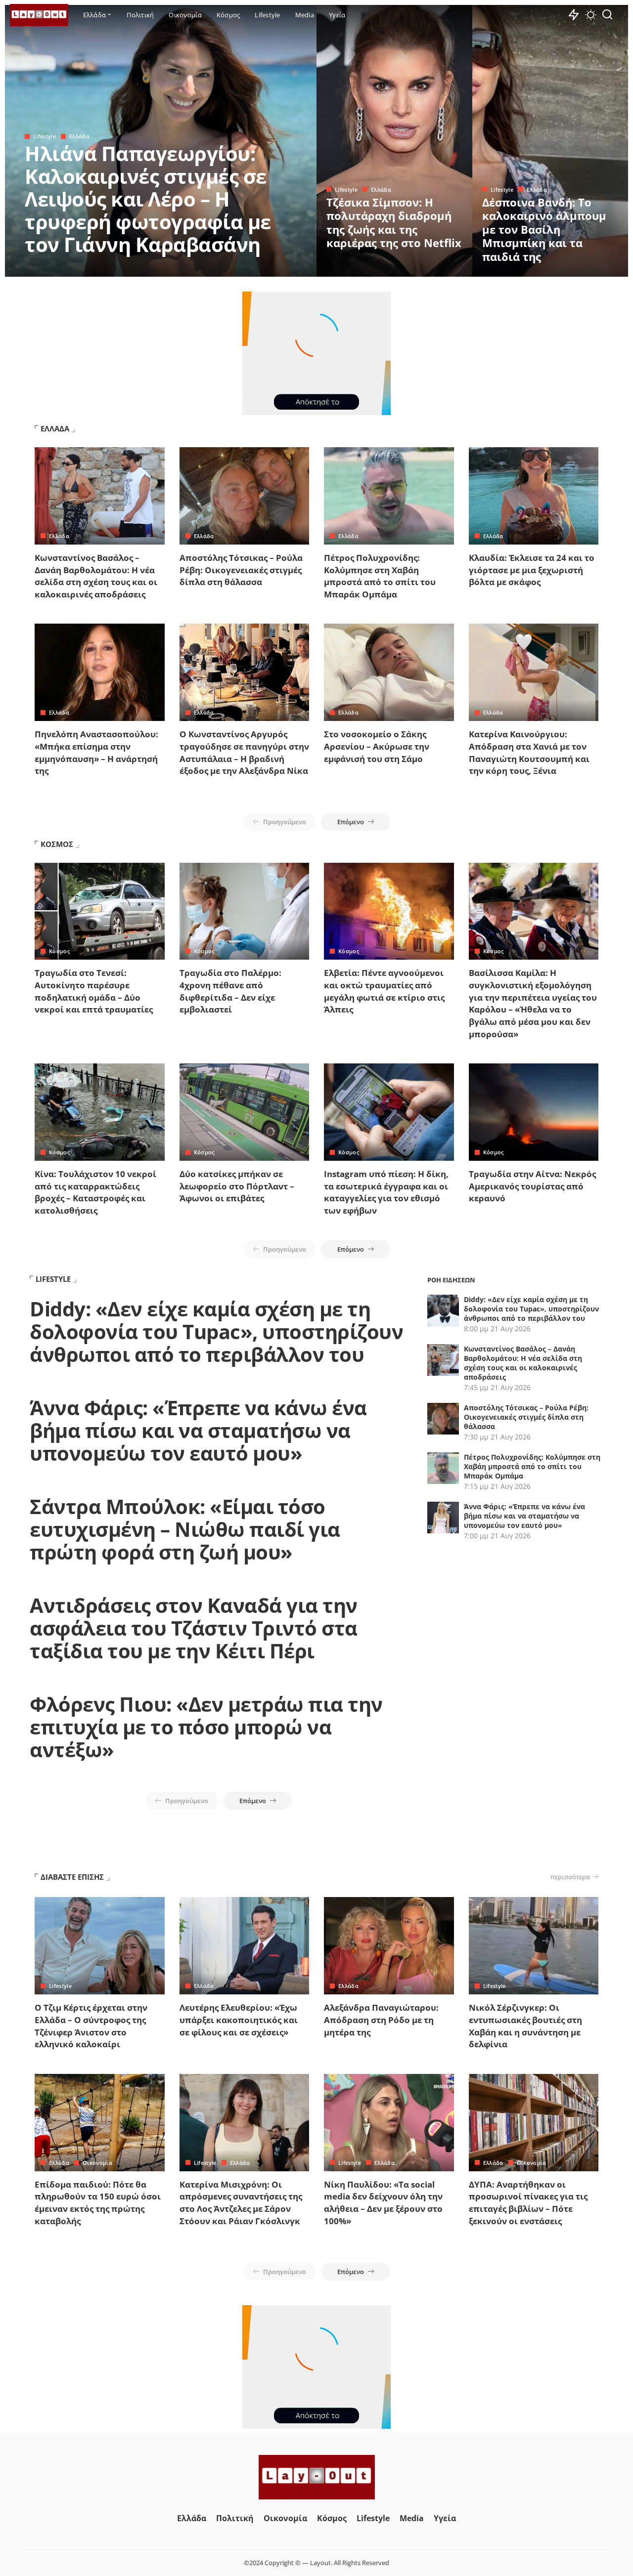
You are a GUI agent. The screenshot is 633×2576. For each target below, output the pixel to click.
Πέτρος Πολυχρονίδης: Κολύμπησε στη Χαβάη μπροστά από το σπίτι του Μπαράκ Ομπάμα (380, 576)
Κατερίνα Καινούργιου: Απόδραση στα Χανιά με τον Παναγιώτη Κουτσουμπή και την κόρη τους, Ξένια (529, 752)
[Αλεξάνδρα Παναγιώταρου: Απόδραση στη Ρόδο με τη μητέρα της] (389, 1946)
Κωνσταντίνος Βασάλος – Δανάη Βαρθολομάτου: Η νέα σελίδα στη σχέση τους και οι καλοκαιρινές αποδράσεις (96, 576)
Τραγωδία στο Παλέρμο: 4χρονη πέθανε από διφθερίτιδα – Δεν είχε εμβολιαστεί (230, 991)
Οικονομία (97, 2163)
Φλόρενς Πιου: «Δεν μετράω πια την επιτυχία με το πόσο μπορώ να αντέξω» (206, 1727)
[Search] (607, 15)
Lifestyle (45, 136)
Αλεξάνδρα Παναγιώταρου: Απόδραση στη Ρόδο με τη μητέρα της (381, 2020)
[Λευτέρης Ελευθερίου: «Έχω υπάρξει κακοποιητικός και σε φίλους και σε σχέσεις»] (245, 1946)
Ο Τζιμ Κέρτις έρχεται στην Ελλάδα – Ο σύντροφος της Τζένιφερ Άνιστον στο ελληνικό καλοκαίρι (91, 2026)
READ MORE (270, 268)
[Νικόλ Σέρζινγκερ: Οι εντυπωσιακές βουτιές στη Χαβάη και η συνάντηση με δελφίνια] (534, 1946)
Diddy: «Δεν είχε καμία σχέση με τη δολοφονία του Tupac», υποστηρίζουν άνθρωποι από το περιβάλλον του (216, 1331)
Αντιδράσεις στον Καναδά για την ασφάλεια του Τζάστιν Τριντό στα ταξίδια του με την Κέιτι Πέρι (194, 1628)
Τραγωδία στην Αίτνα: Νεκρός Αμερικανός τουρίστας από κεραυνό (532, 1186)
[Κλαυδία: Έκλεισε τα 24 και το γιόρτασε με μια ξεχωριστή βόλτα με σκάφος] (534, 496)
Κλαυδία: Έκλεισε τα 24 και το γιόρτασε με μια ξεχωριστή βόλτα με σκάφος (532, 570)
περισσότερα (570, 1877)
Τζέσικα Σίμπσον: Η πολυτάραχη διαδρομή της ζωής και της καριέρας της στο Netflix (394, 223)
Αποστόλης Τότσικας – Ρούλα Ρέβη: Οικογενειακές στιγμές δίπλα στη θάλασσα (241, 570)
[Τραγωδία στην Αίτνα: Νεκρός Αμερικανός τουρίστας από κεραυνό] (534, 1112)
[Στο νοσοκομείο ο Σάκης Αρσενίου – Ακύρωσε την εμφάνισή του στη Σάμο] (389, 672)
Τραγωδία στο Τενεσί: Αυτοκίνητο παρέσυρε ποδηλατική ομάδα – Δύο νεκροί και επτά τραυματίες (94, 991)
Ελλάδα (79, 136)
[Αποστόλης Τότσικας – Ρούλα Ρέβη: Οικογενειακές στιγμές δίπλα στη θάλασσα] (245, 496)
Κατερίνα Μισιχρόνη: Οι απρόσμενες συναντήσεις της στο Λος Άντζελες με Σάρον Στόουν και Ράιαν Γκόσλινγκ (241, 2203)
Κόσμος (59, 951)
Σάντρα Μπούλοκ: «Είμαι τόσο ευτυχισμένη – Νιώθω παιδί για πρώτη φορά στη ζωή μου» (185, 1529)
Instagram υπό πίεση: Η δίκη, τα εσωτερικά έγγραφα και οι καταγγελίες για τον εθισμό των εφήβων (386, 1192)
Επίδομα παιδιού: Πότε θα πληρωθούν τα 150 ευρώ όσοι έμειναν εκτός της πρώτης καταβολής (98, 2203)
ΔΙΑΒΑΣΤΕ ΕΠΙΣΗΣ (72, 1877)
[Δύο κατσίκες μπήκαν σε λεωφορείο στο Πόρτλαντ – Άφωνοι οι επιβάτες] (245, 1112)
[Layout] (39, 15)
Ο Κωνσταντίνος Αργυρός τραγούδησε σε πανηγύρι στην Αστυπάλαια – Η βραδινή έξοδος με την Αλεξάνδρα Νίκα (244, 752)
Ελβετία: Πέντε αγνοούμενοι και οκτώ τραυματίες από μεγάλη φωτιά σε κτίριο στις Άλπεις (384, 991)
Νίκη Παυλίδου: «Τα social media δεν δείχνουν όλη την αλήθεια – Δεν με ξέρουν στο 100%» (383, 2203)
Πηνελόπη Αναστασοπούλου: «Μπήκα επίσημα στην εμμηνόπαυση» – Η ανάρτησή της (96, 752)
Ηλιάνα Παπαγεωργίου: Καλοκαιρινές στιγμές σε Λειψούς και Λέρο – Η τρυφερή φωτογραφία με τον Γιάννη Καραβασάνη (148, 199)
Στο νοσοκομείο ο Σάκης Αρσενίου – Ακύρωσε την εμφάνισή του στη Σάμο (377, 746)
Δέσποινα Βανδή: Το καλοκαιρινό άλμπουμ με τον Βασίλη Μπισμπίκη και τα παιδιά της (544, 229)
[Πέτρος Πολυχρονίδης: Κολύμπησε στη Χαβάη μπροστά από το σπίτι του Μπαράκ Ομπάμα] (389, 496)
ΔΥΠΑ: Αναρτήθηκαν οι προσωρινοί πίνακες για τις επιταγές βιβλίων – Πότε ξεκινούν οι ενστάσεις (528, 2203)
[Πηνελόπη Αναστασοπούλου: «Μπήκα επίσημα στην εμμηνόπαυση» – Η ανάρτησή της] (100, 672)
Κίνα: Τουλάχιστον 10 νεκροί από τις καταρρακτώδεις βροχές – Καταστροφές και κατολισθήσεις (95, 1192)
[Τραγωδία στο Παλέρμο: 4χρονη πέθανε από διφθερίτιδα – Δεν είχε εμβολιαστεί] (245, 911)
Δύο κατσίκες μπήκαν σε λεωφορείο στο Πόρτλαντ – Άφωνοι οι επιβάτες (237, 1186)
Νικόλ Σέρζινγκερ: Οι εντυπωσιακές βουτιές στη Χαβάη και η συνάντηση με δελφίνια (525, 2026)
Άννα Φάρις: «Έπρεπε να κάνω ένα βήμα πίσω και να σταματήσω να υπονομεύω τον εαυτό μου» (198, 1430)
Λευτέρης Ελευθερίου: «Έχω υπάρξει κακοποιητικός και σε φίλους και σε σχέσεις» (239, 2020)
